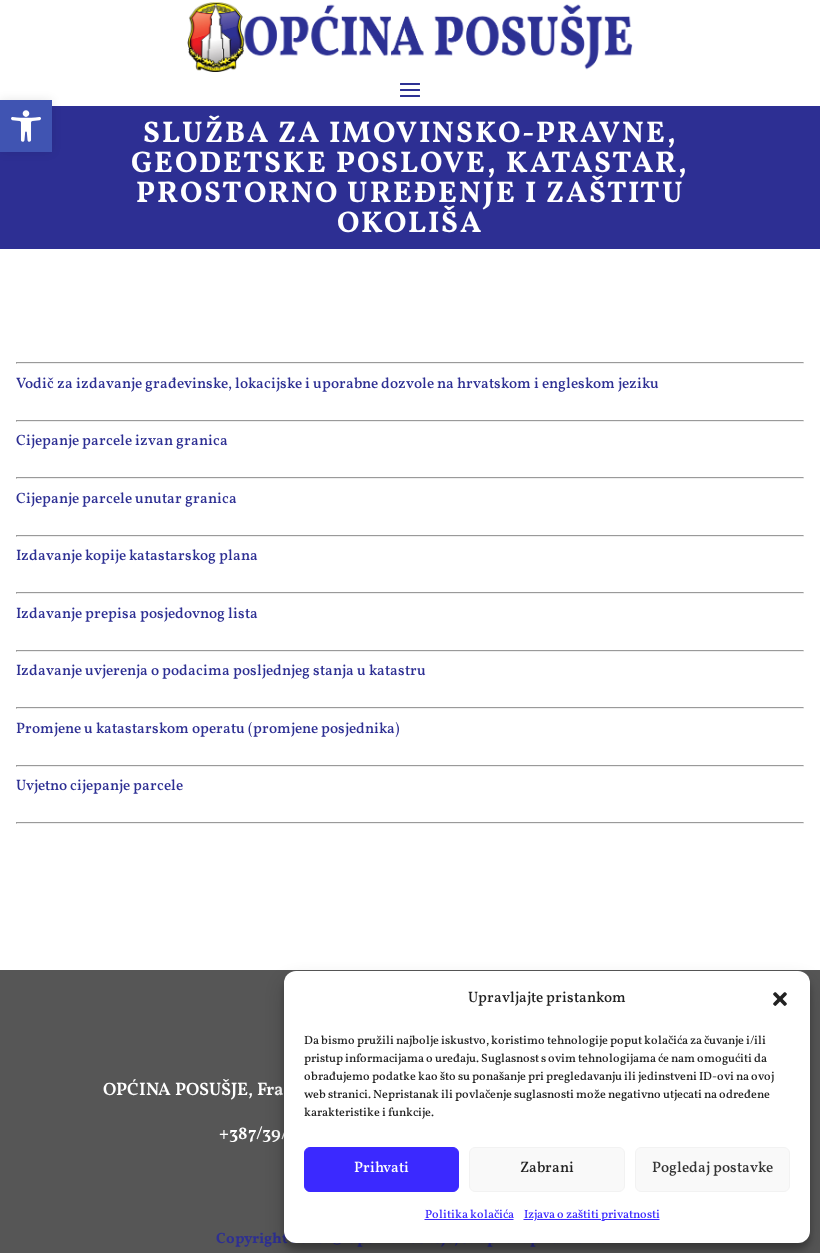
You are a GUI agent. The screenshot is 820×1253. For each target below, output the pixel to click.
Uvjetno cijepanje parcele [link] (99, 786)
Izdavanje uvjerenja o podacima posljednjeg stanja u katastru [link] (221, 671)
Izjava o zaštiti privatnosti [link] (592, 1215)
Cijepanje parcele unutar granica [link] (126, 499)
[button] (780, 999)
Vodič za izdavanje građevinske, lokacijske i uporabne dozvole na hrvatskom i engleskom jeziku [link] (337, 384)
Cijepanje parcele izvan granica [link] (122, 441)
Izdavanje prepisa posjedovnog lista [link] (137, 614)
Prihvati (381, 1168)
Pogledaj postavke (712, 1168)
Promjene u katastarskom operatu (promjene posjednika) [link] (208, 729)
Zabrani (547, 1168)
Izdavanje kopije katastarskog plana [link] (137, 556)
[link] (26, 126)
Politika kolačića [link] (469, 1215)
